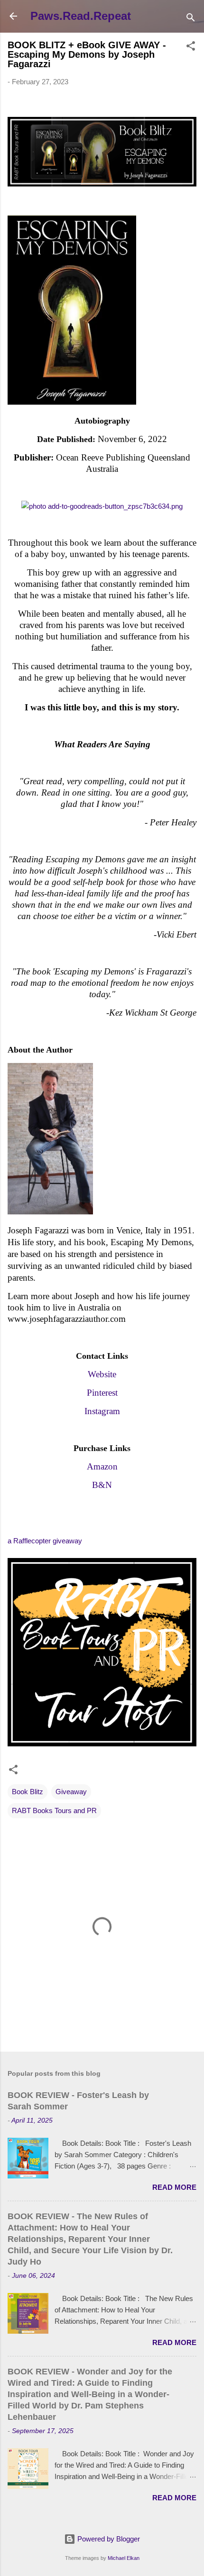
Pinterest (102, 1393)
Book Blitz (28, 1792)
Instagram (102, 1411)
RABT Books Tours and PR (54, 1810)
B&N (102, 1485)
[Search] (191, 19)
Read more (174, 2187)
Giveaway (71, 1792)
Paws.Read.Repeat (81, 16)
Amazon (102, 1466)
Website (102, 1374)
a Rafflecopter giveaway (45, 1541)
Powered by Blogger (108, 2539)
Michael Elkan (124, 2558)
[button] (191, 48)
